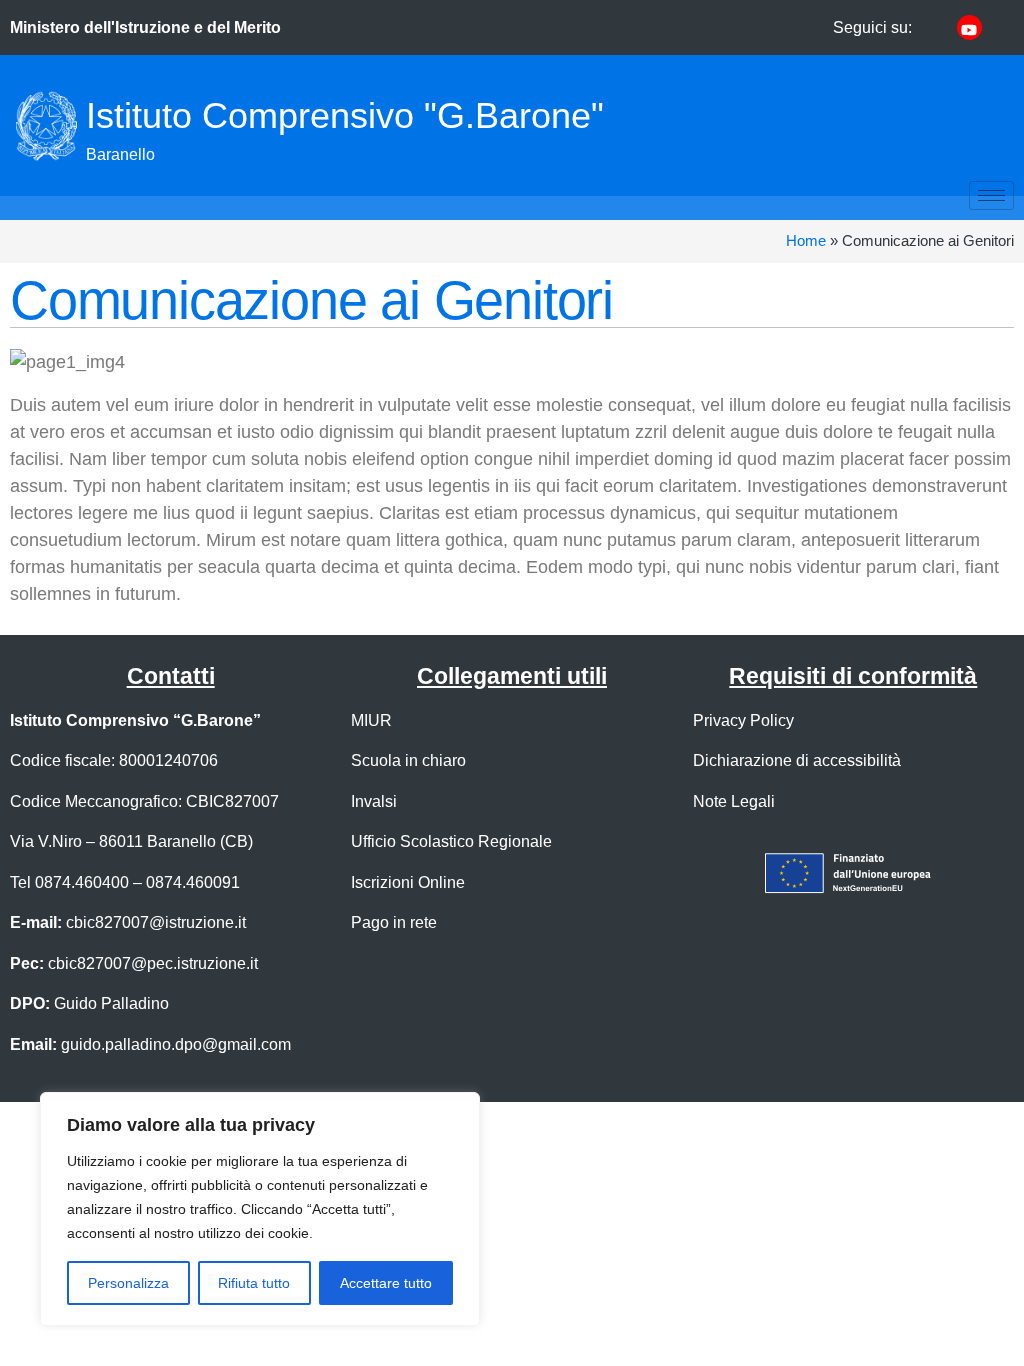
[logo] (46, 126)
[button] (854, 126)
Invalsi (374, 801)
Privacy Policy (743, 720)
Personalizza (128, 1283)
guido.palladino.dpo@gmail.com (176, 1044)
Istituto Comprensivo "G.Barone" (345, 115)
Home (806, 240)
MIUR (371, 720)
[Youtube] (969, 27)
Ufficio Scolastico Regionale (451, 841)
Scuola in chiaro (408, 760)
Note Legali (734, 801)
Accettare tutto (386, 1283)
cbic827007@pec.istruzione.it (153, 963)
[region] (260, 1209)
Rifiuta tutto (254, 1283)
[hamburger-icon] (991, 195)
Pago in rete (394, 922)
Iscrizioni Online (408, 882)
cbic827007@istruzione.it (156, 922)
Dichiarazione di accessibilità (797, 760)
